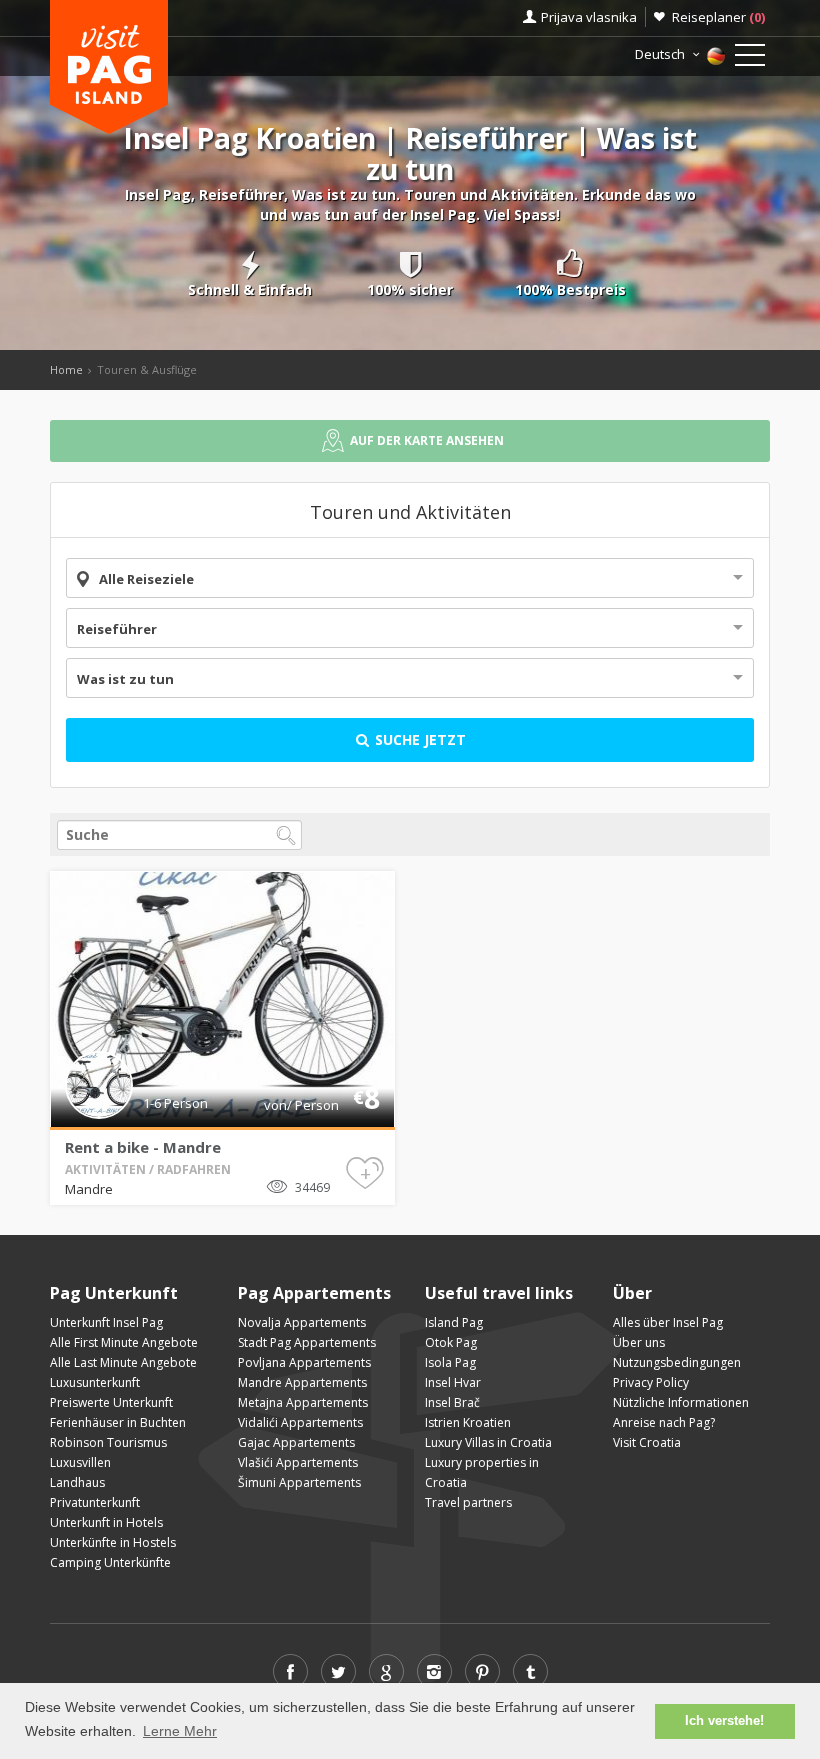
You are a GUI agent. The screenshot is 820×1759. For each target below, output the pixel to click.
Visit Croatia (647, 1442)
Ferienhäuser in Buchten (118, 1422)
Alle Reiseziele (146, 579)
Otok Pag (451, 1342)
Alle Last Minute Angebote (123, 1362)
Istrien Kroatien (468, 1422)
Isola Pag (450, 1362)
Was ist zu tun (125, 679)
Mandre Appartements (302, 1382)
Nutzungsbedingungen (677, 1362)
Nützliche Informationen (681, 1402)
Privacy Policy (651, 1382)
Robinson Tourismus (108, 1442)
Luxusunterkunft (95, 1382)
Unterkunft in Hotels (106, 1522)
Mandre (89, 1189)
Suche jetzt (418, 739)
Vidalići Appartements (300, 1422)
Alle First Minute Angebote (124, 1342)
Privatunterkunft (95, 1502)
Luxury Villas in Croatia (488, 1442)
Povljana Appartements (304, 1362)
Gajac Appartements (296, 1442)
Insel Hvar (453, 1382)
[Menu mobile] (750, 59)
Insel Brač (452, 1402)
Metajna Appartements (303, 1402)
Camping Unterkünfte (110, 1562)
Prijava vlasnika (589, 17)
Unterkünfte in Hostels (113, 1542)
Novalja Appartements (302, 1322)
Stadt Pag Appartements (307, 1342)
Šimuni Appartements (299, 1482)
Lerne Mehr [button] (180, 1731)
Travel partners (468, 1502)
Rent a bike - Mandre (143, 1147)
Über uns (639, 1342)
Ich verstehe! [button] (724, 1721)
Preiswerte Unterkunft (111, 1402)
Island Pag (454, 1322)
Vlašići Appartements (298, 1462)
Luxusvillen (80, 1462)
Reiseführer (117, 629)
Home (66, 369)
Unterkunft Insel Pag (106, 1322)
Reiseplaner (718, 17)
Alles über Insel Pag (668, 1322)
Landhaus (77, 1482)
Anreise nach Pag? (664, 1422)
